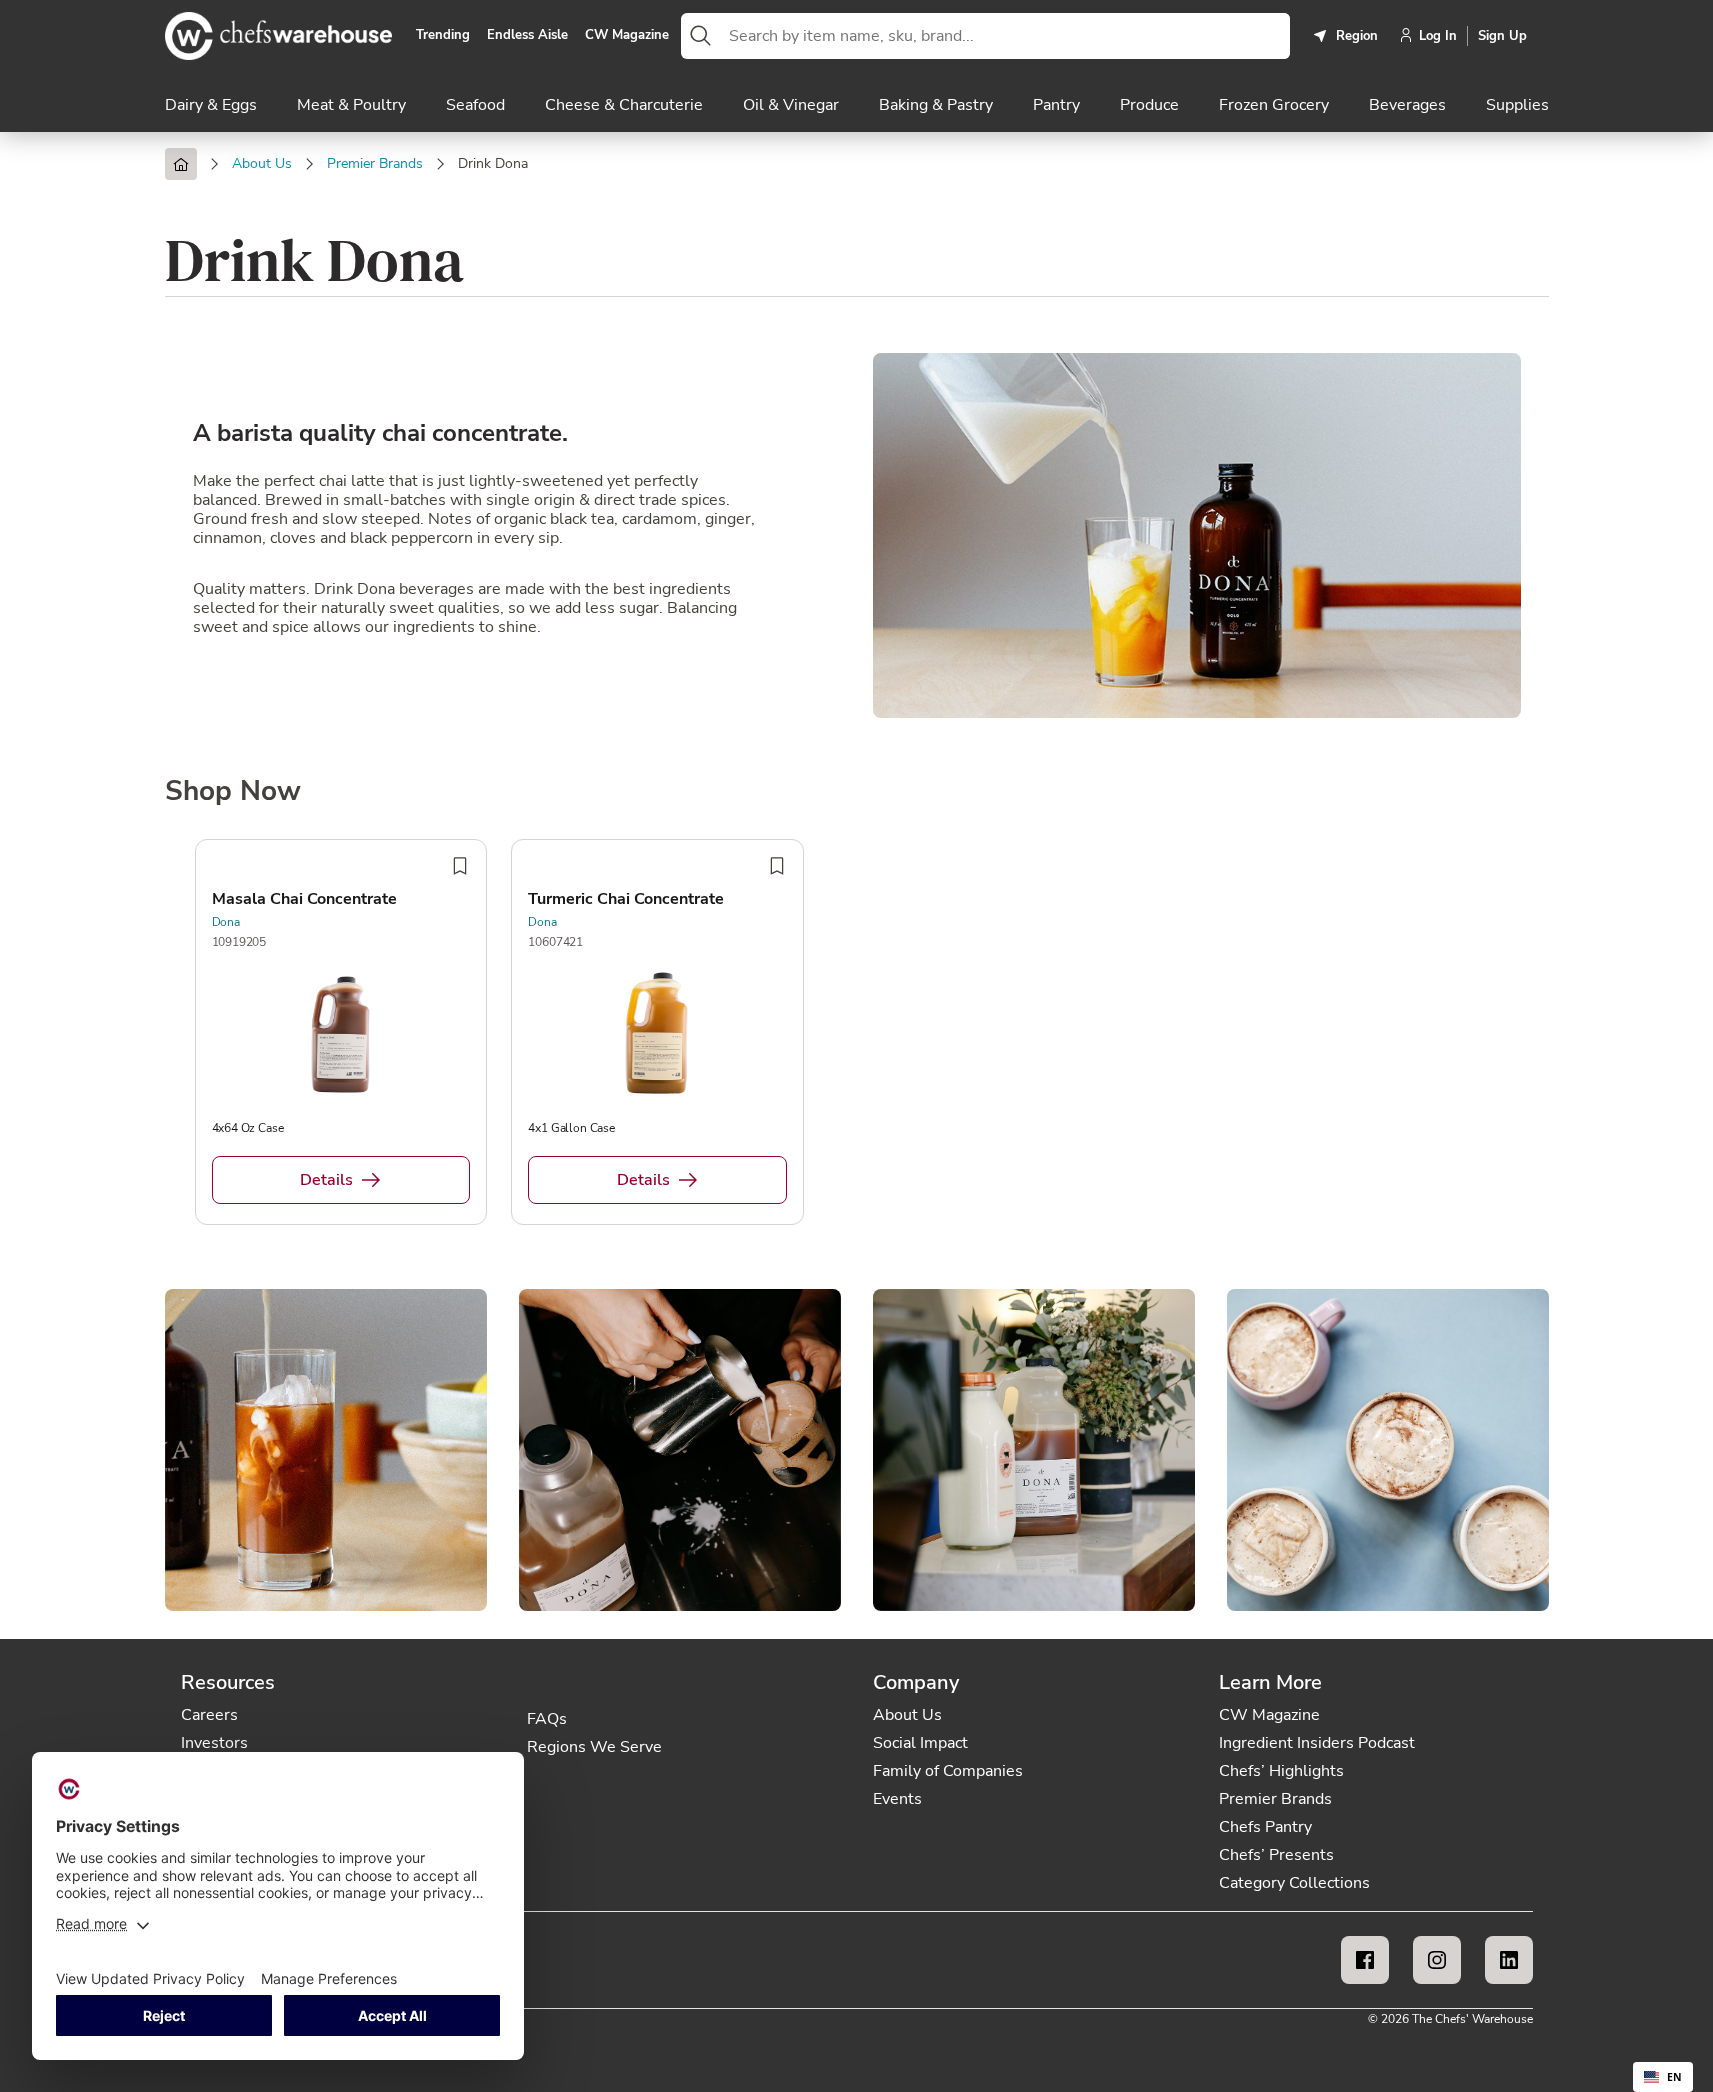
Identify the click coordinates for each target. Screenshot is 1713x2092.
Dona (226, 922)
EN (1674, 2077)
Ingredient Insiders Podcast (1317, 1743)
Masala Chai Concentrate (304, 899)
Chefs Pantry (1265, 1827)
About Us (907, 1715)
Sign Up (1502, 36)
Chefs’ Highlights (1281, 1771)
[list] (857, 1036)
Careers (209, 1715)
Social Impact (920, 1743)
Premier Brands (1275, 1799)
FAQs (547, 1719)
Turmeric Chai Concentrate (626, 899)
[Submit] (701, 36)
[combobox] (1005, 36)
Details (326, 1180)
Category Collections (1294, 1883)
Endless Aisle (527, 36)
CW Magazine (627, 36)
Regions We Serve (594, 1747)
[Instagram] (1437, 1960)
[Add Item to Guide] (460, 866)
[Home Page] (181, 164)
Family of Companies (948, 1771)
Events (897, 1799)
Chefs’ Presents (1276, 1855)
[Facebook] (1365, 1960)
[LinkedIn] (1509, 1960)
